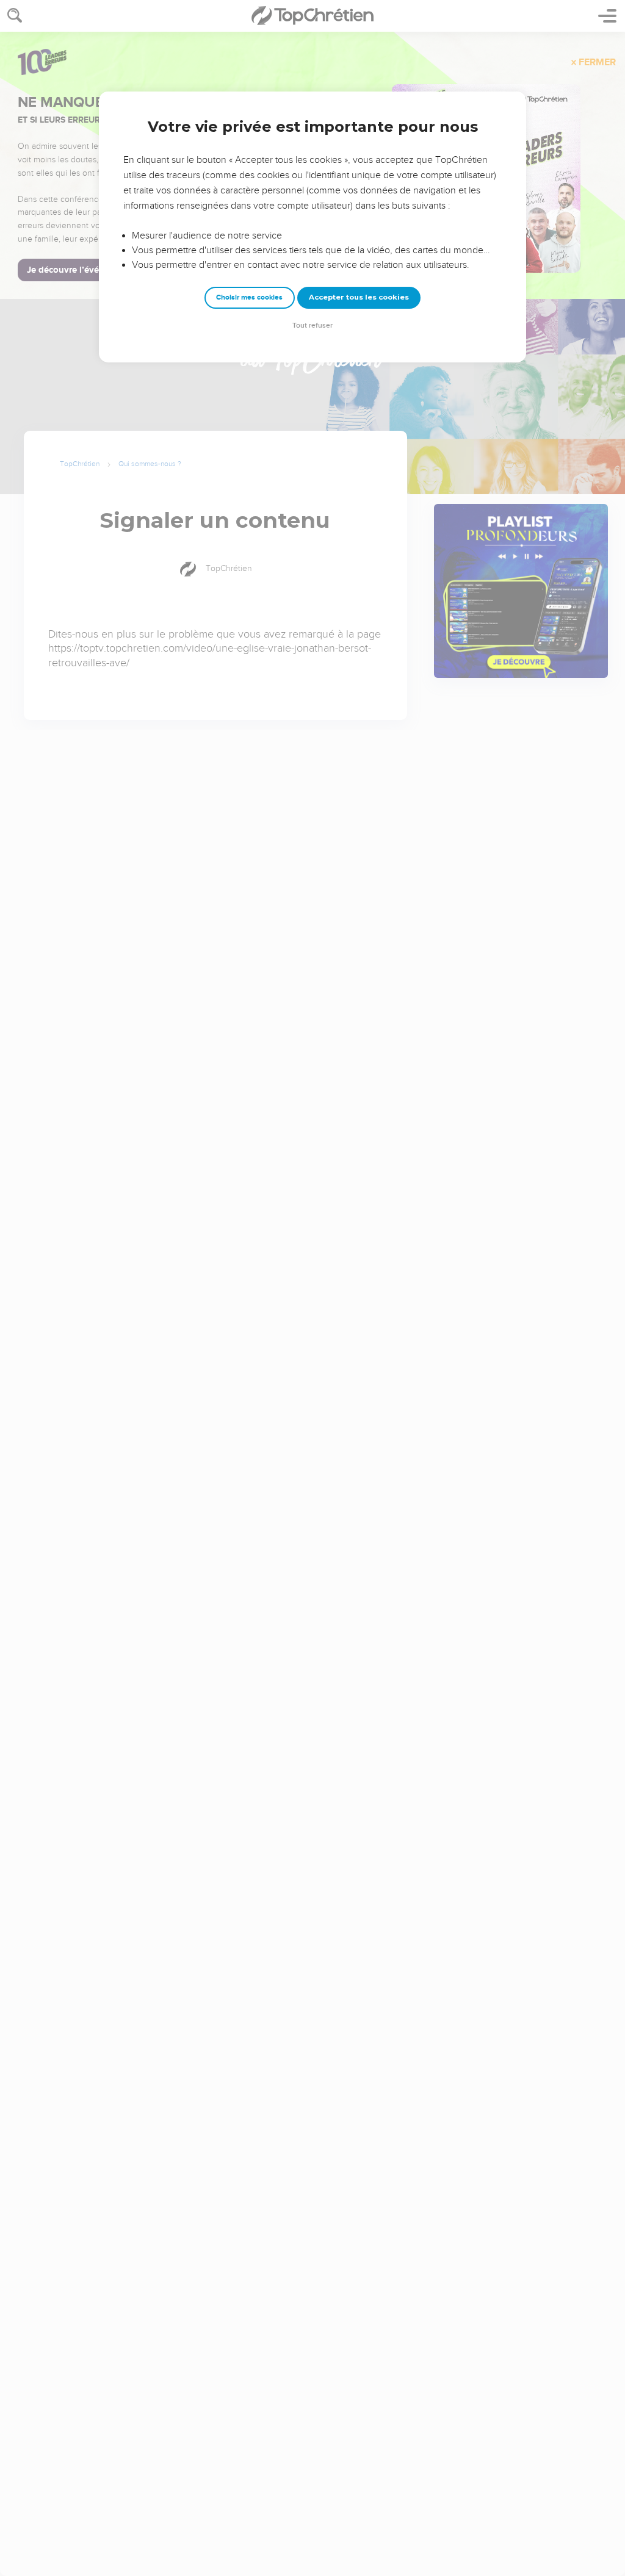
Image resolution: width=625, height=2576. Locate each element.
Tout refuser (312, 326)
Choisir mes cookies (249, 297)
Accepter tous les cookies (359, 297)
